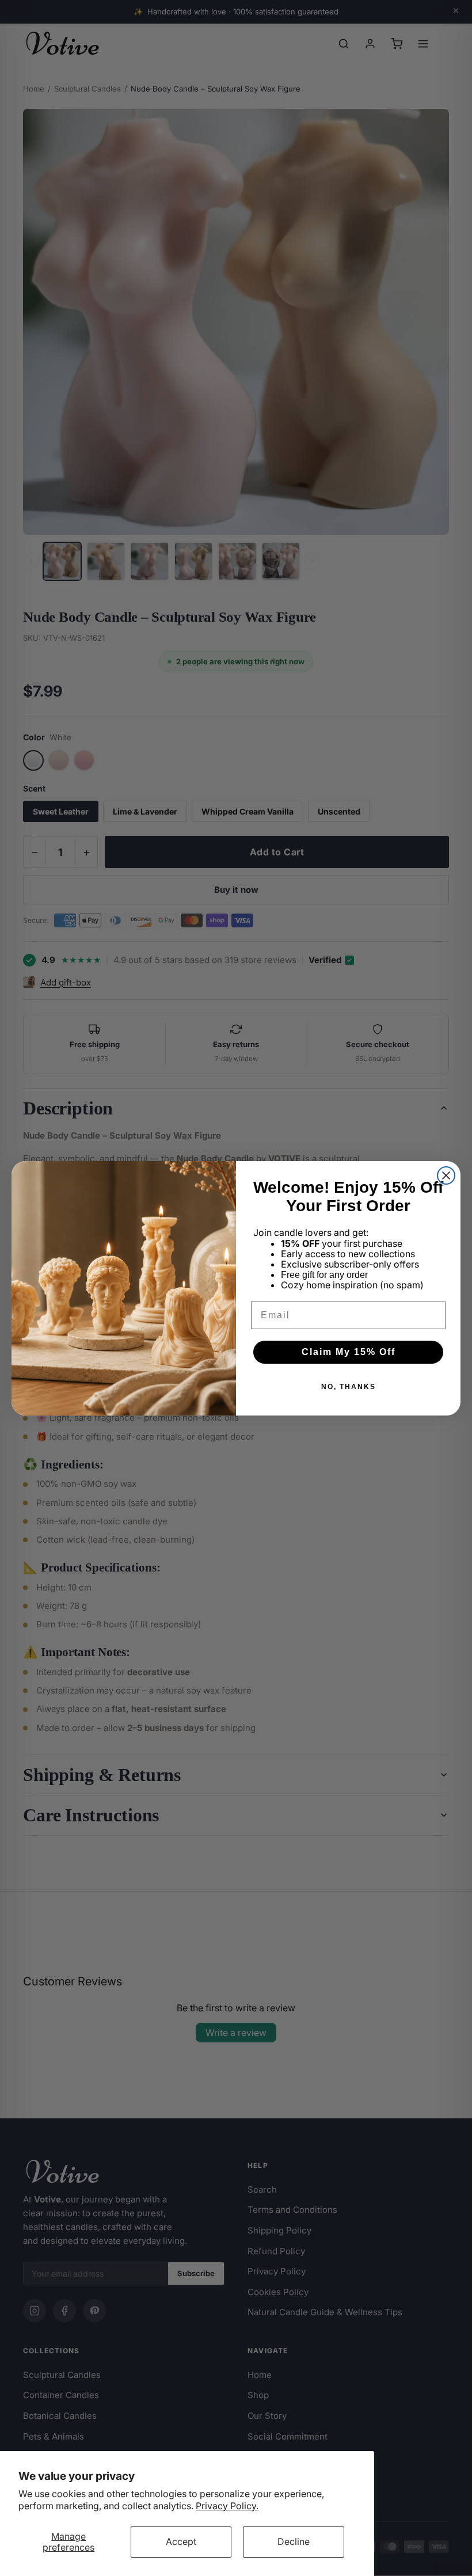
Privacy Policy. (227, 2506)
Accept (181, 2541)
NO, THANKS (349, 1387)
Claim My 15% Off (349, 1352)
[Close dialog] (446, 1175)
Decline (294, 2541)
